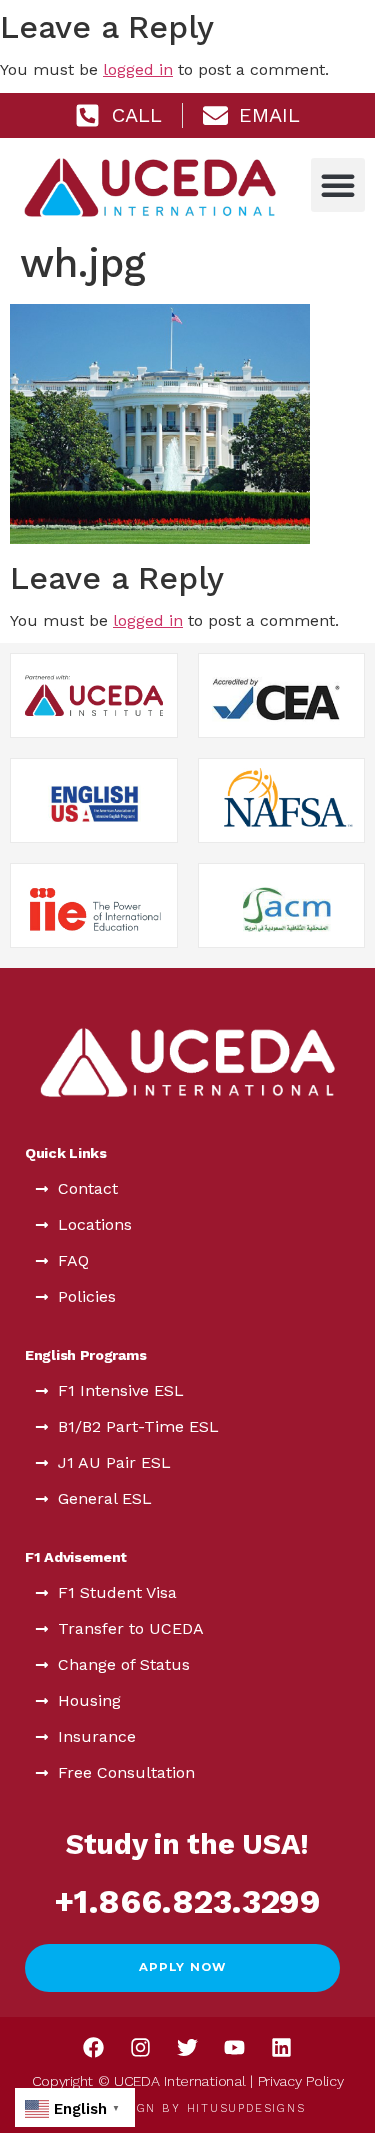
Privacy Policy (301, 2081)
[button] (338, 185)
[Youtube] (235, 2048)
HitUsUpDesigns (246, 2108)
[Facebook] (94, 2048)
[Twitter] (188, 2048)
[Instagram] (141, 2048)
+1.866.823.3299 (187, 1901)
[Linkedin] (282, 2048)
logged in (138, 69)
